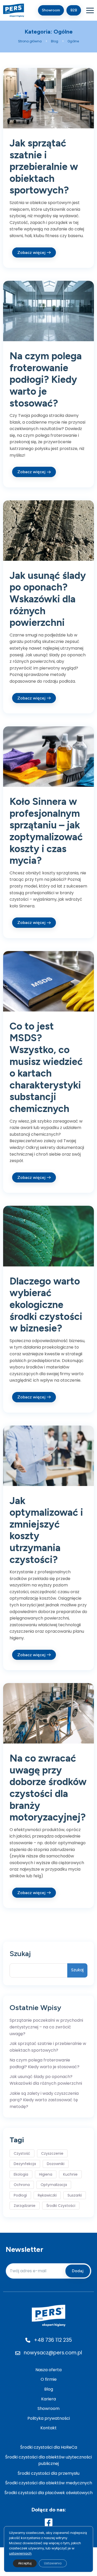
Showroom (48, 2408)
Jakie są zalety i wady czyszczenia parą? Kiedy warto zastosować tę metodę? (44, 2100)
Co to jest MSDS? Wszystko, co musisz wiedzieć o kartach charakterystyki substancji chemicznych (46, 1067)
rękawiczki (47, 2195)
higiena (46, 2174)
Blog (49, 2389)
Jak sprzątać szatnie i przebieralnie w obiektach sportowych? (44, 167)
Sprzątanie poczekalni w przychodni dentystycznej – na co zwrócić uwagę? (46, 2027)
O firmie (49, 2379)
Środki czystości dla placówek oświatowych (48, 2493)
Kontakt (48, 2428)
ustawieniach (20, 2553)
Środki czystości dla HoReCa (49, 2447)
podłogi (20, 2195)
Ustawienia (53, 2563)
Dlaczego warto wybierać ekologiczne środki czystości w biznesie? (46, 1305)
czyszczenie (52, 2153)
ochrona (22, 2185)
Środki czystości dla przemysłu (48, 2473)
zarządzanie (25, 2206)
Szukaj (20, 1954)
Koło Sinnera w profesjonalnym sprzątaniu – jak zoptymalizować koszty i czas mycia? (46, 831)
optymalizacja (54, 2185)
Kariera (48, 2399)
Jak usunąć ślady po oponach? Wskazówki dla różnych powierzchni (48, 599)
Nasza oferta (48, 2370)
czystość (22, 2153)
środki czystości (61, 2206)
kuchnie (70, 2174)
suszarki (75, 2195)
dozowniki (56, 2164)
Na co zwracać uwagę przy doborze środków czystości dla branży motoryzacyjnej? (48, 1788)
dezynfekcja (25, 2164)
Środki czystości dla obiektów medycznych (49, 2483)
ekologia (21, 2174)
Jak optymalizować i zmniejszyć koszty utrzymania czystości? (46, 1530)
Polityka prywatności (49, 2418)
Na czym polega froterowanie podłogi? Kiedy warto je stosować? (46, 379)
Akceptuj (25, 2563)
